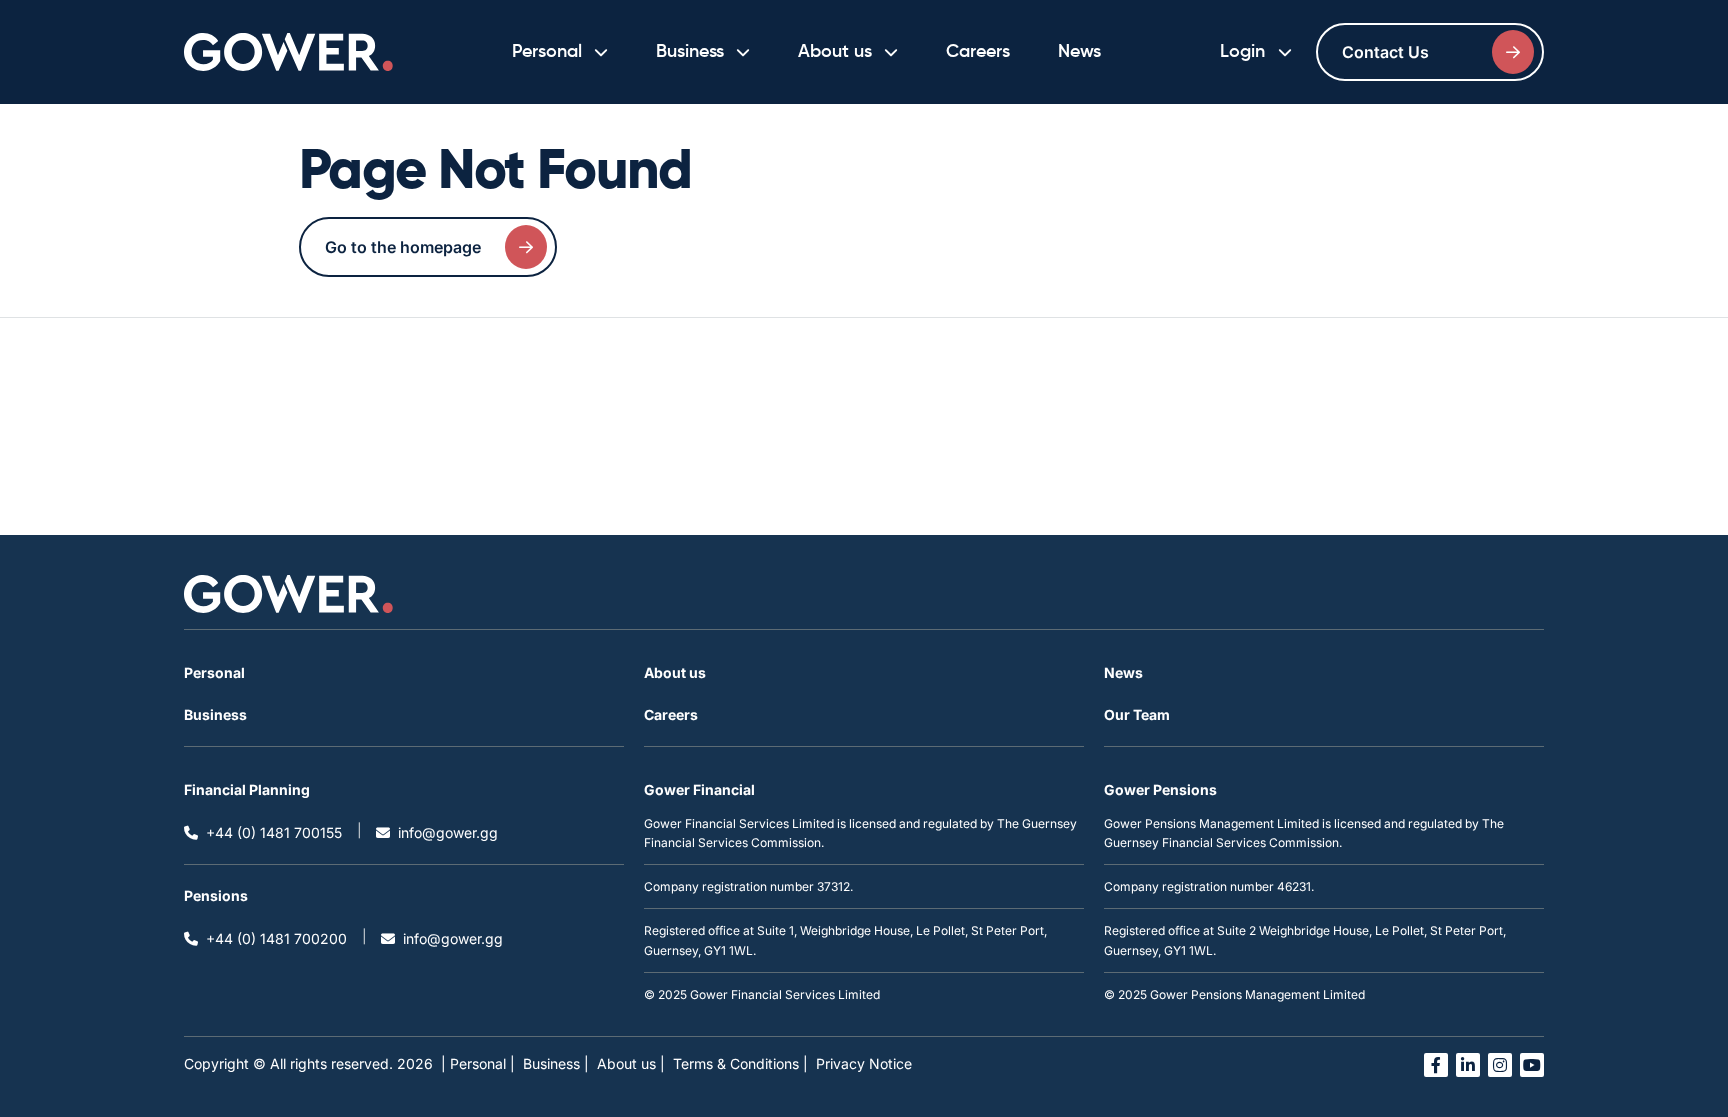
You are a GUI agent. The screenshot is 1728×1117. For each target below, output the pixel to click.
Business (215, 714)
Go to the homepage (403, 247)
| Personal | (478, 1063)
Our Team (1137, 714)
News (1079, 52)
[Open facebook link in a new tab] (1436, 1065)
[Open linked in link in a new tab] (1468, 1065)
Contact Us (1385, 52)
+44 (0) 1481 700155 (274, 832)
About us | (631, 1063)
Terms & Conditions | (740, 1063)
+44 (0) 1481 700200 (276, 938)
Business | (556, 1063)
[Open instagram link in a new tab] (1500, 1065)
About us (675, 672)
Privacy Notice (864, 1063)
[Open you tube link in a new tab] (1532, 1065)
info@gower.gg (448, 832)
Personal (214, 672)
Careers (978, 52)
